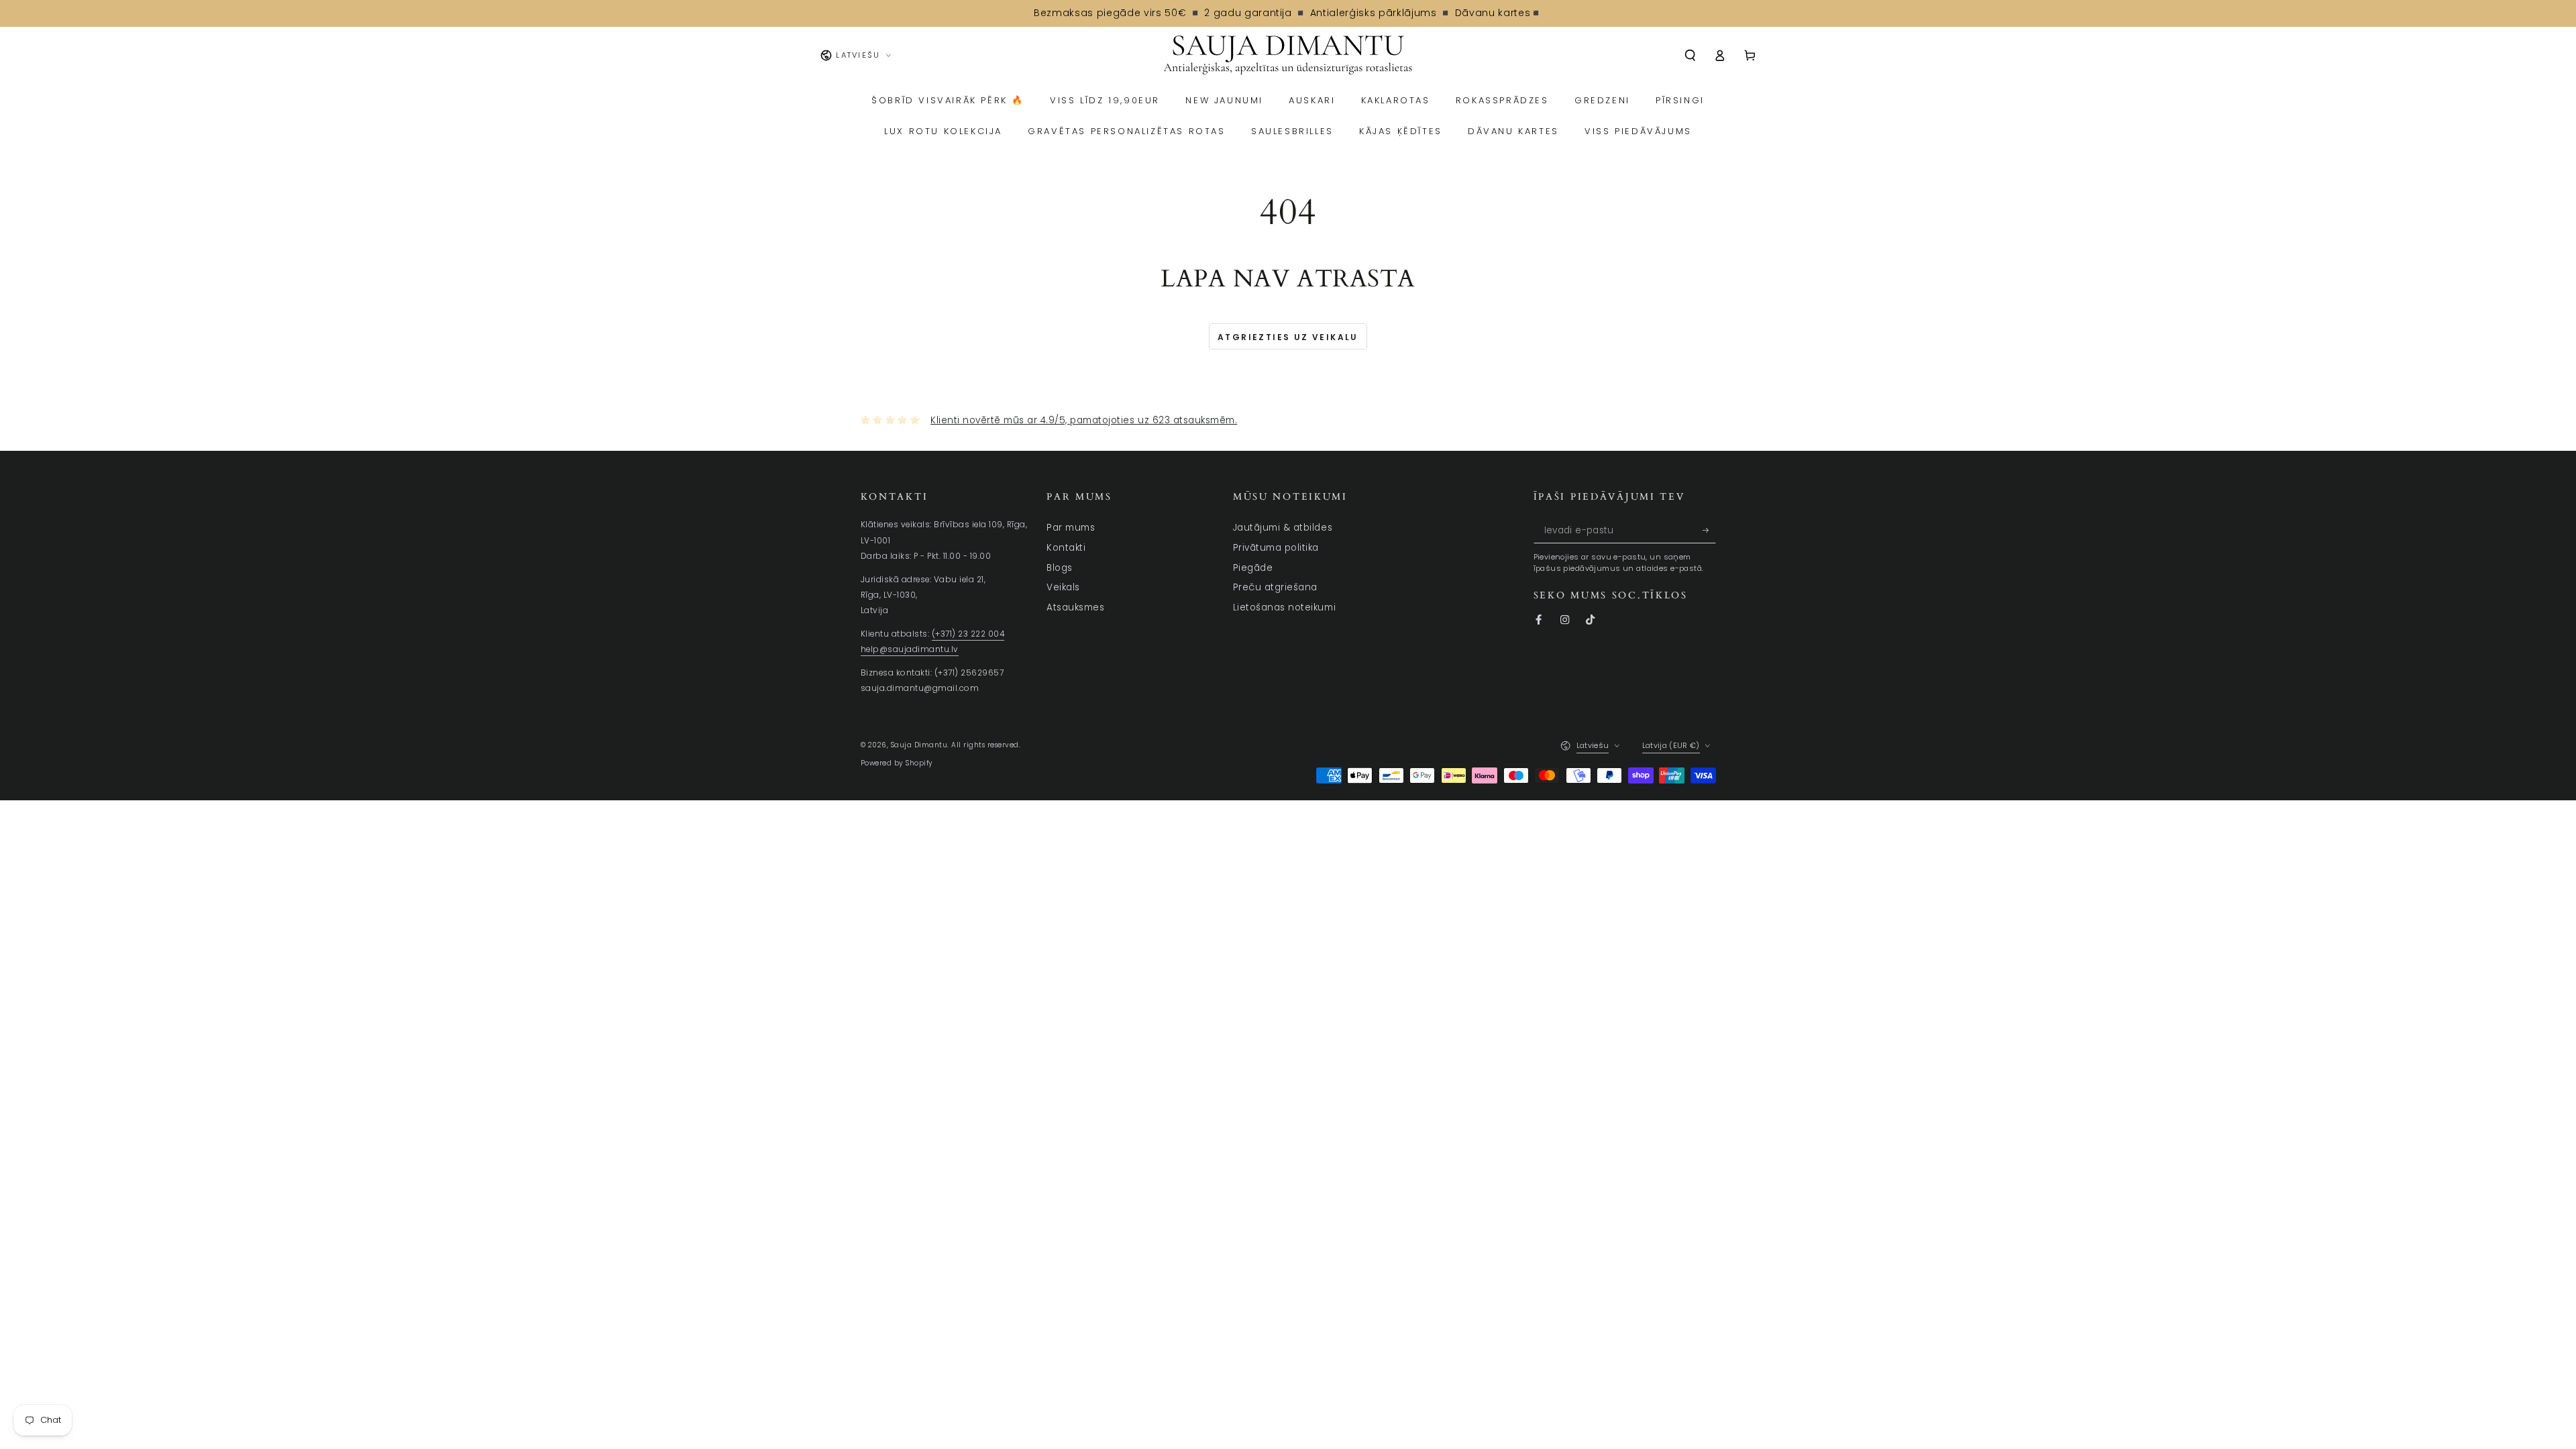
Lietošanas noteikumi (1284, 607)
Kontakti (1066, 548)
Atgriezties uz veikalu (1288, 337)
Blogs (1060, 568)
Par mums (1071, 528)
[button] (1690, 55)
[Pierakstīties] (1709, 530)
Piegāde (1253, 568)
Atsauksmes (1075, 607)
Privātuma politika (1276, 548)
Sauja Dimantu (919, 745)
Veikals (1063, 587)
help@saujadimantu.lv (910, 649)
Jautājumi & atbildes (1283, 528)
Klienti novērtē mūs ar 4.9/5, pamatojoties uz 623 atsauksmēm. (1084, 420)
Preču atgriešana (1275, 587)
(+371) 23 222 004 (968, 634)
